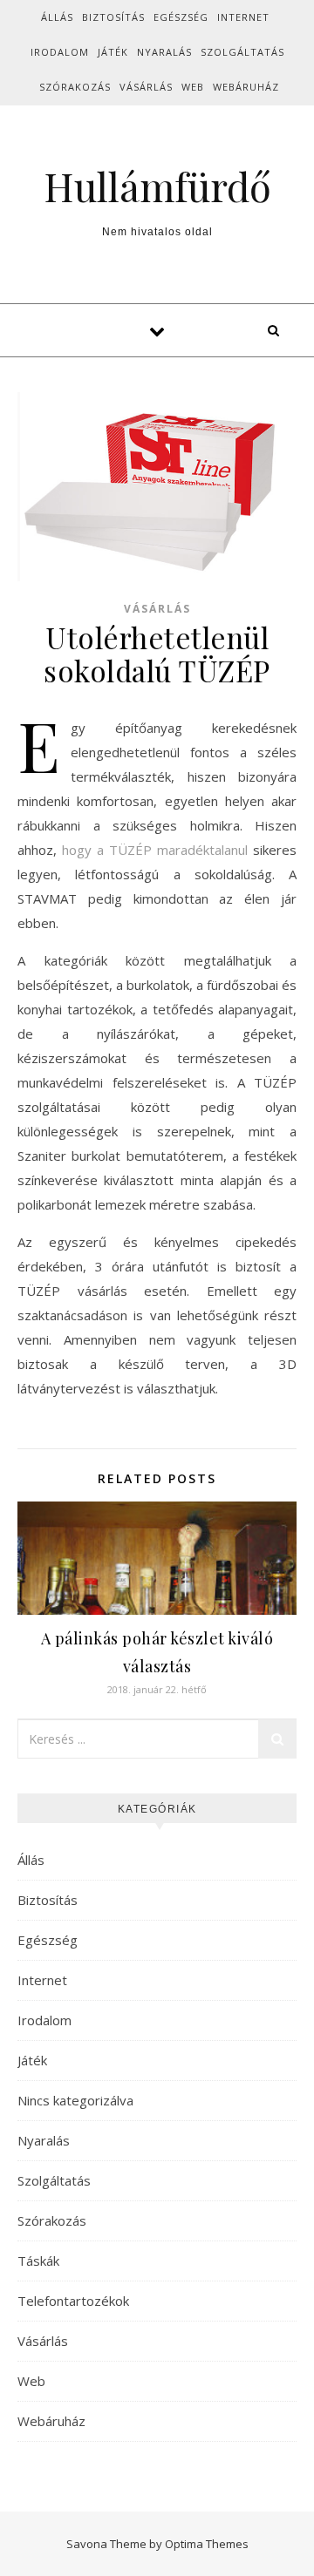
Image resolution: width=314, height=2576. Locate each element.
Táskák (38, 2261)
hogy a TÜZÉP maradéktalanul (155, 850)
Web (193, 87)
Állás (57, 17)
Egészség (181, 17)
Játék (113, 52)
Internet (243, 17)
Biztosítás (113, 17)
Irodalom (60, 52)
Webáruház (246, 87)
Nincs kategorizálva (75, 2100)
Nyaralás (164, 52)
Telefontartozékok (73, 2301)
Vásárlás (146, 87)
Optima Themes (207, 2544)
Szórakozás (75, 87)
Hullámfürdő (157, 186)
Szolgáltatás (242, 52)
